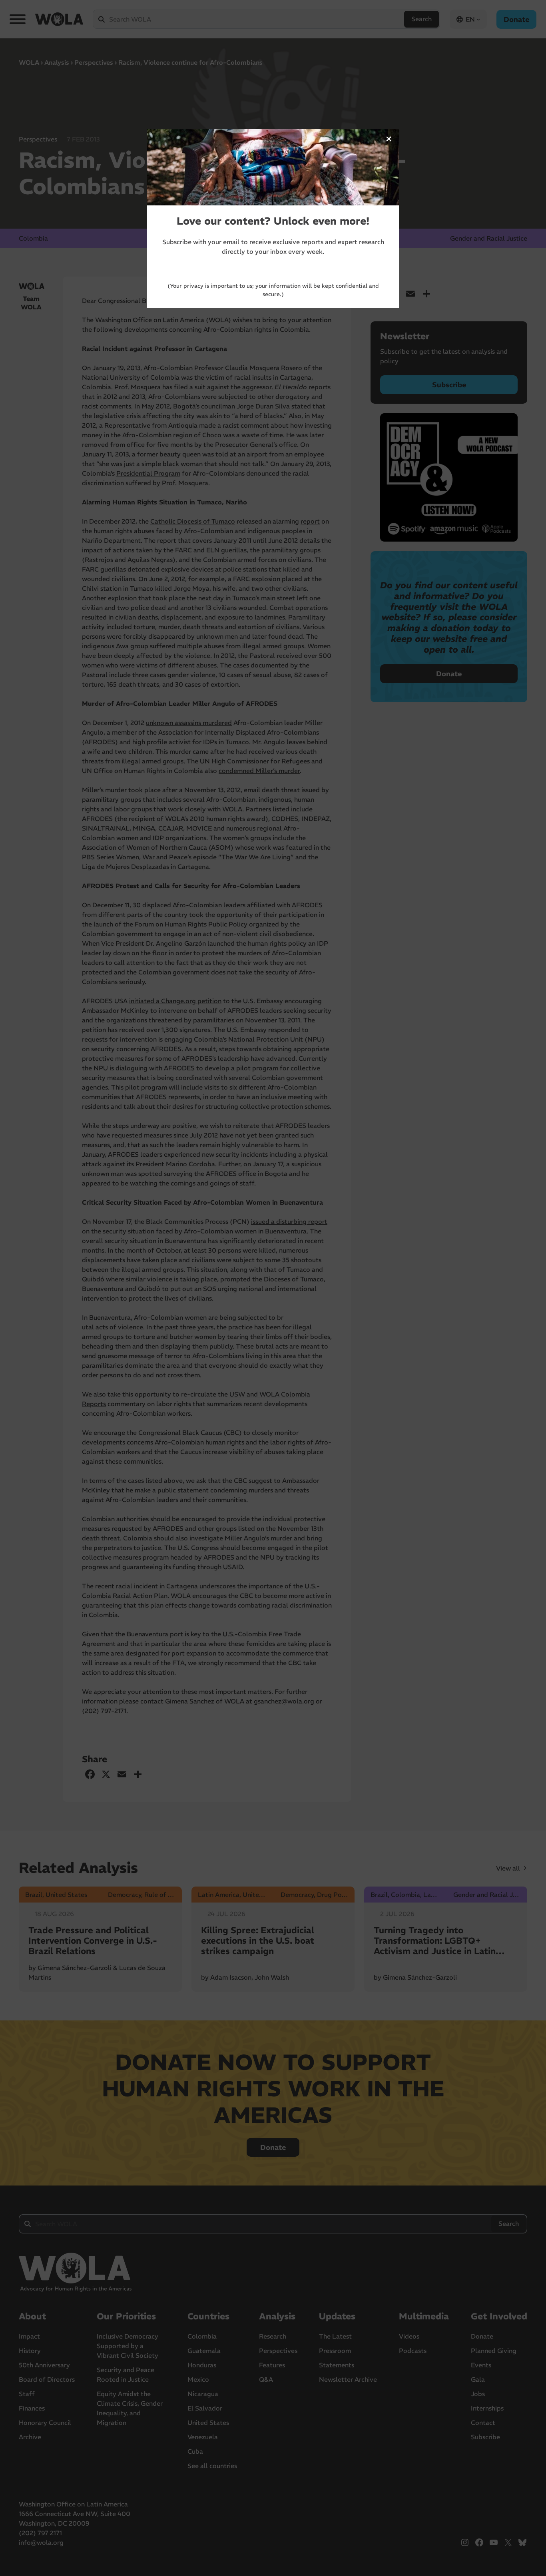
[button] (389, 139)
